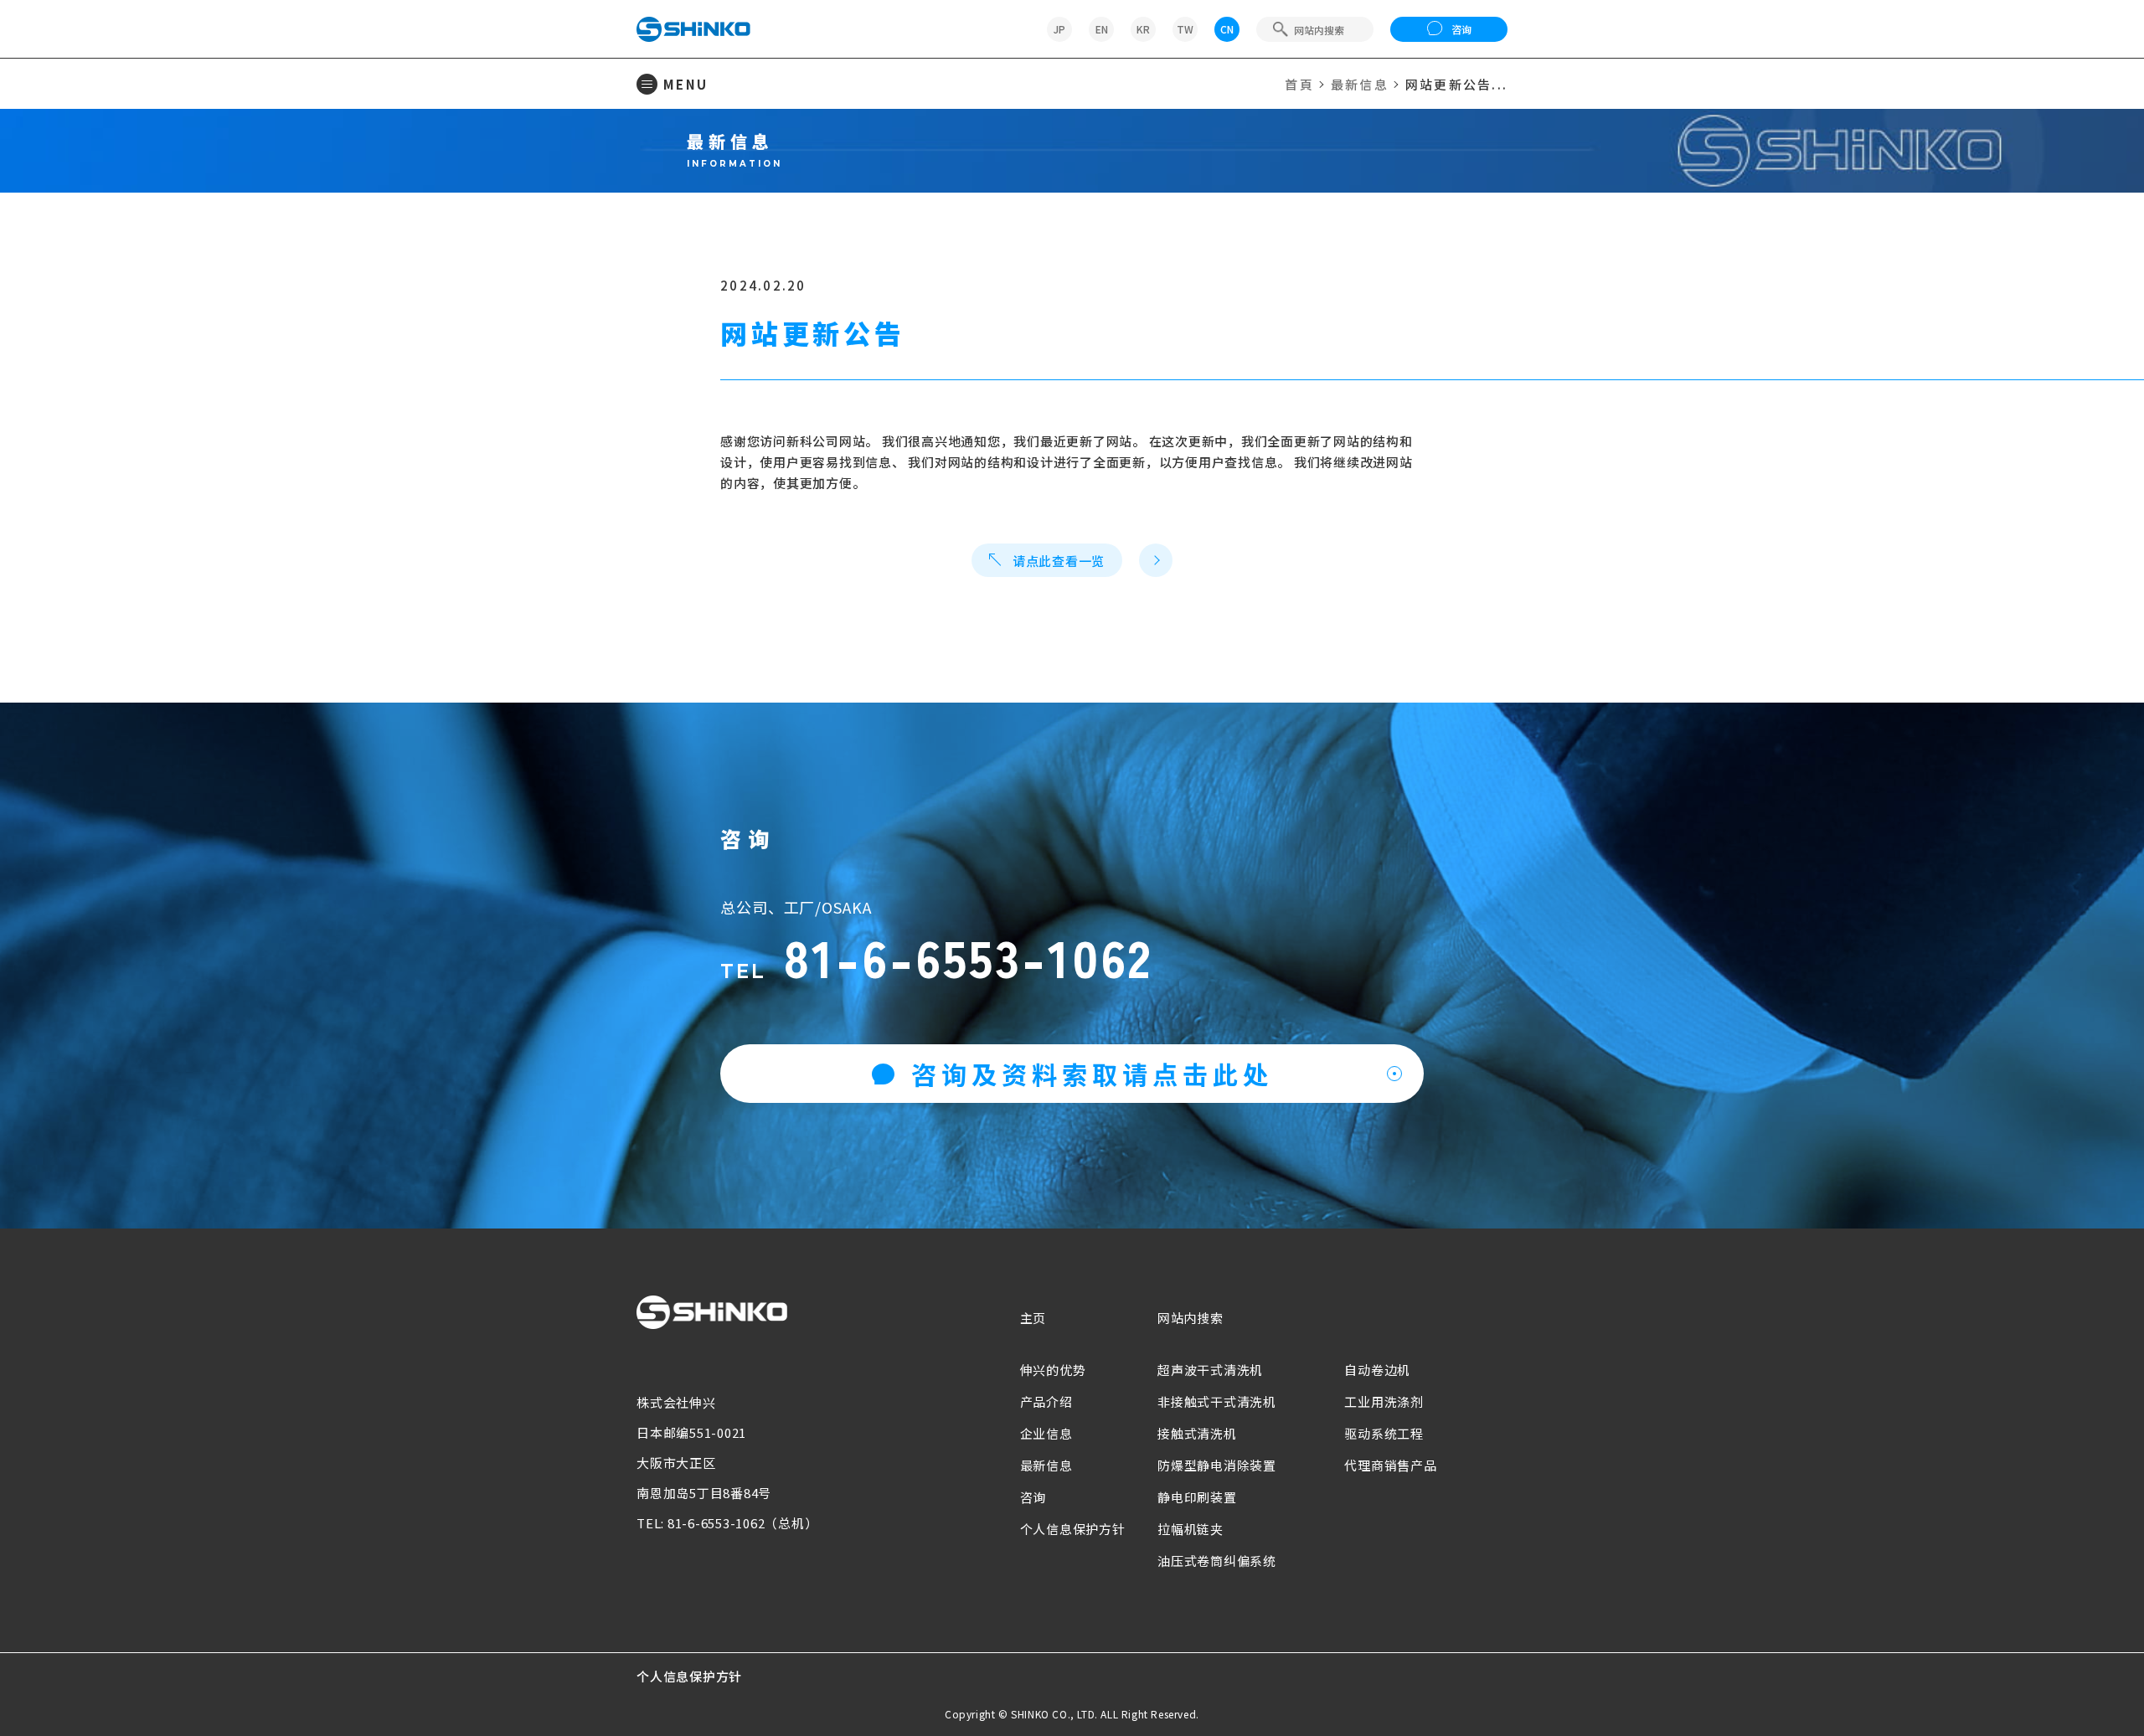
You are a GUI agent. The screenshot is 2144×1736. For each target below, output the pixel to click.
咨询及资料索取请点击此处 (1092, 1074)
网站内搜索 (1191, 1318)
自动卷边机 (1377, 1370)
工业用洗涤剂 (1384, 1401)
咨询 (1461, 29)
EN (1102, 29)
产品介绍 (1046, 1401)
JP (1059, 29)
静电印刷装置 (1197, 1497)
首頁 (1299, 84)
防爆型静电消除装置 (1217, 1465)
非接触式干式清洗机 (1217, 1401)
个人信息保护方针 (1073, 1529)
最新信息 (1360, 84)
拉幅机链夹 (1191, 1529)
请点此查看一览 (1059, 561)
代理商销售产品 (1390, 1465)
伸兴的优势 (1053, 1370)
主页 (1033, 1318)
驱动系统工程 (1384, 1433)
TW (1185, 29)
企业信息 (1046, 1433)
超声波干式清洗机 (1210, 1370)
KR (1143, 29)
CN (1227, 29)
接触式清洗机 (1197, 1433)
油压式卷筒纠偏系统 (1217, 1561)
